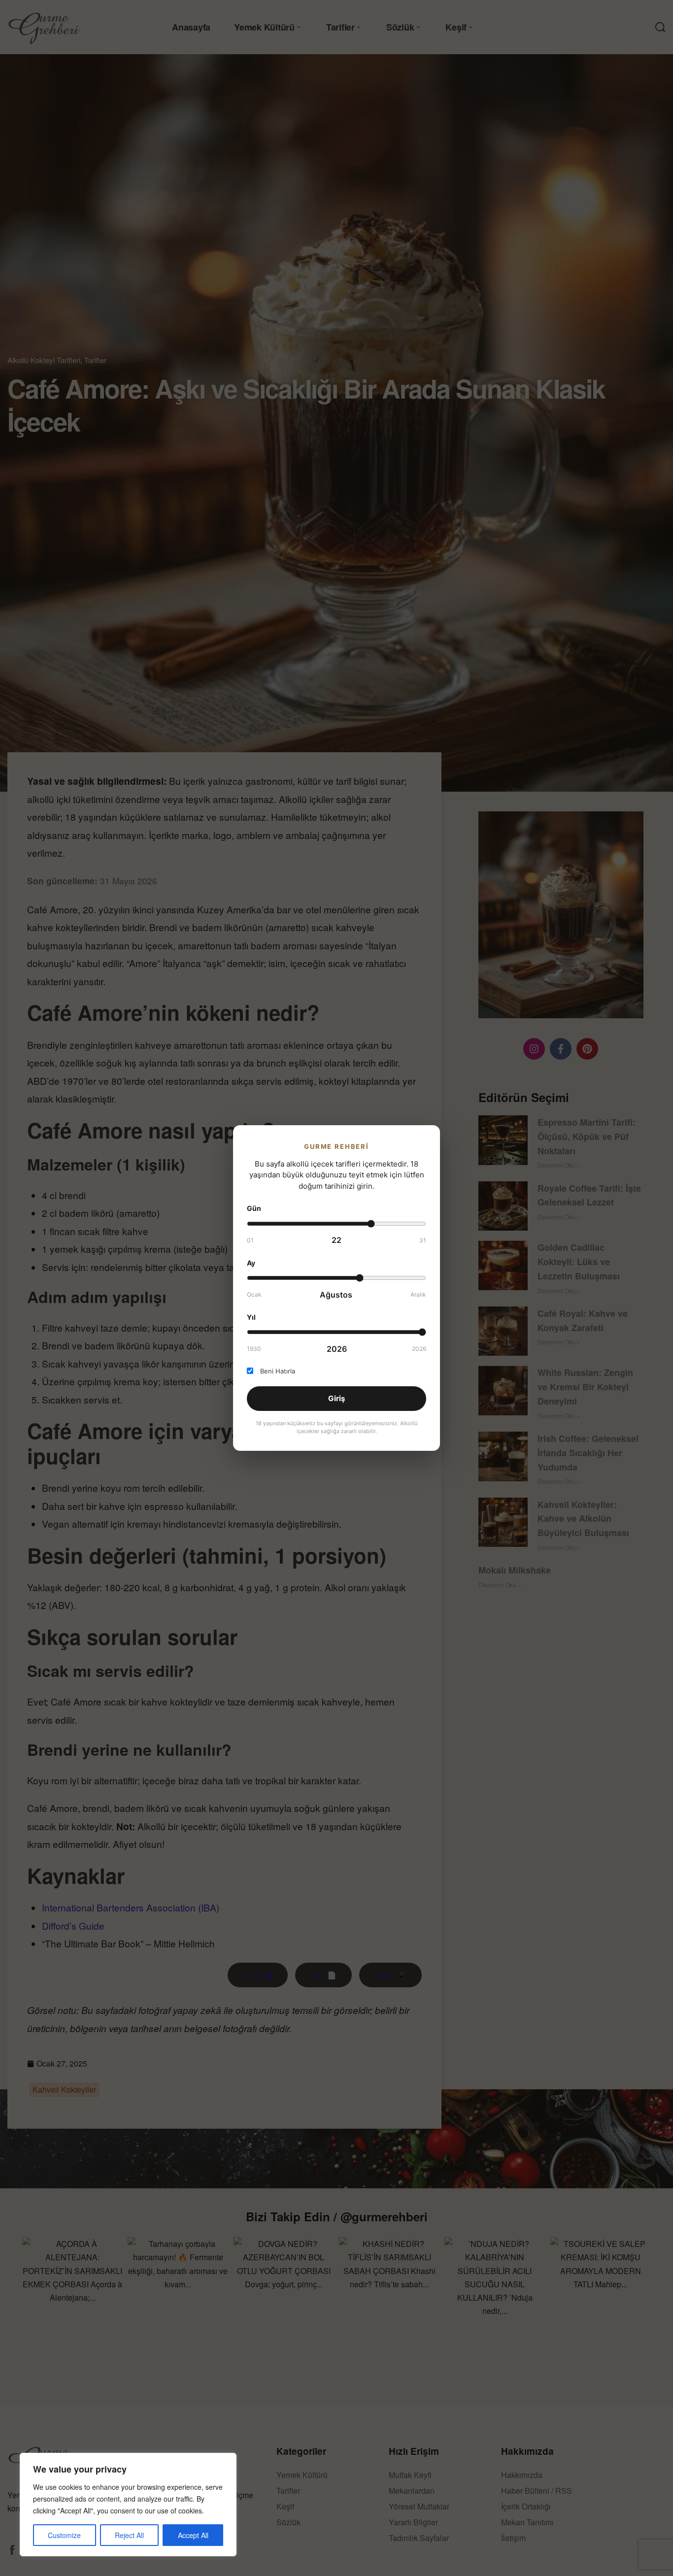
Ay (251, 1263)
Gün (254, 1208)
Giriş (336, 1398)
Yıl (251, 1317)
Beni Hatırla (278, 1371)
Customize (64, 2535)
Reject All (129, 2535)
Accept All (193, 2535)
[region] (128, 2505)
